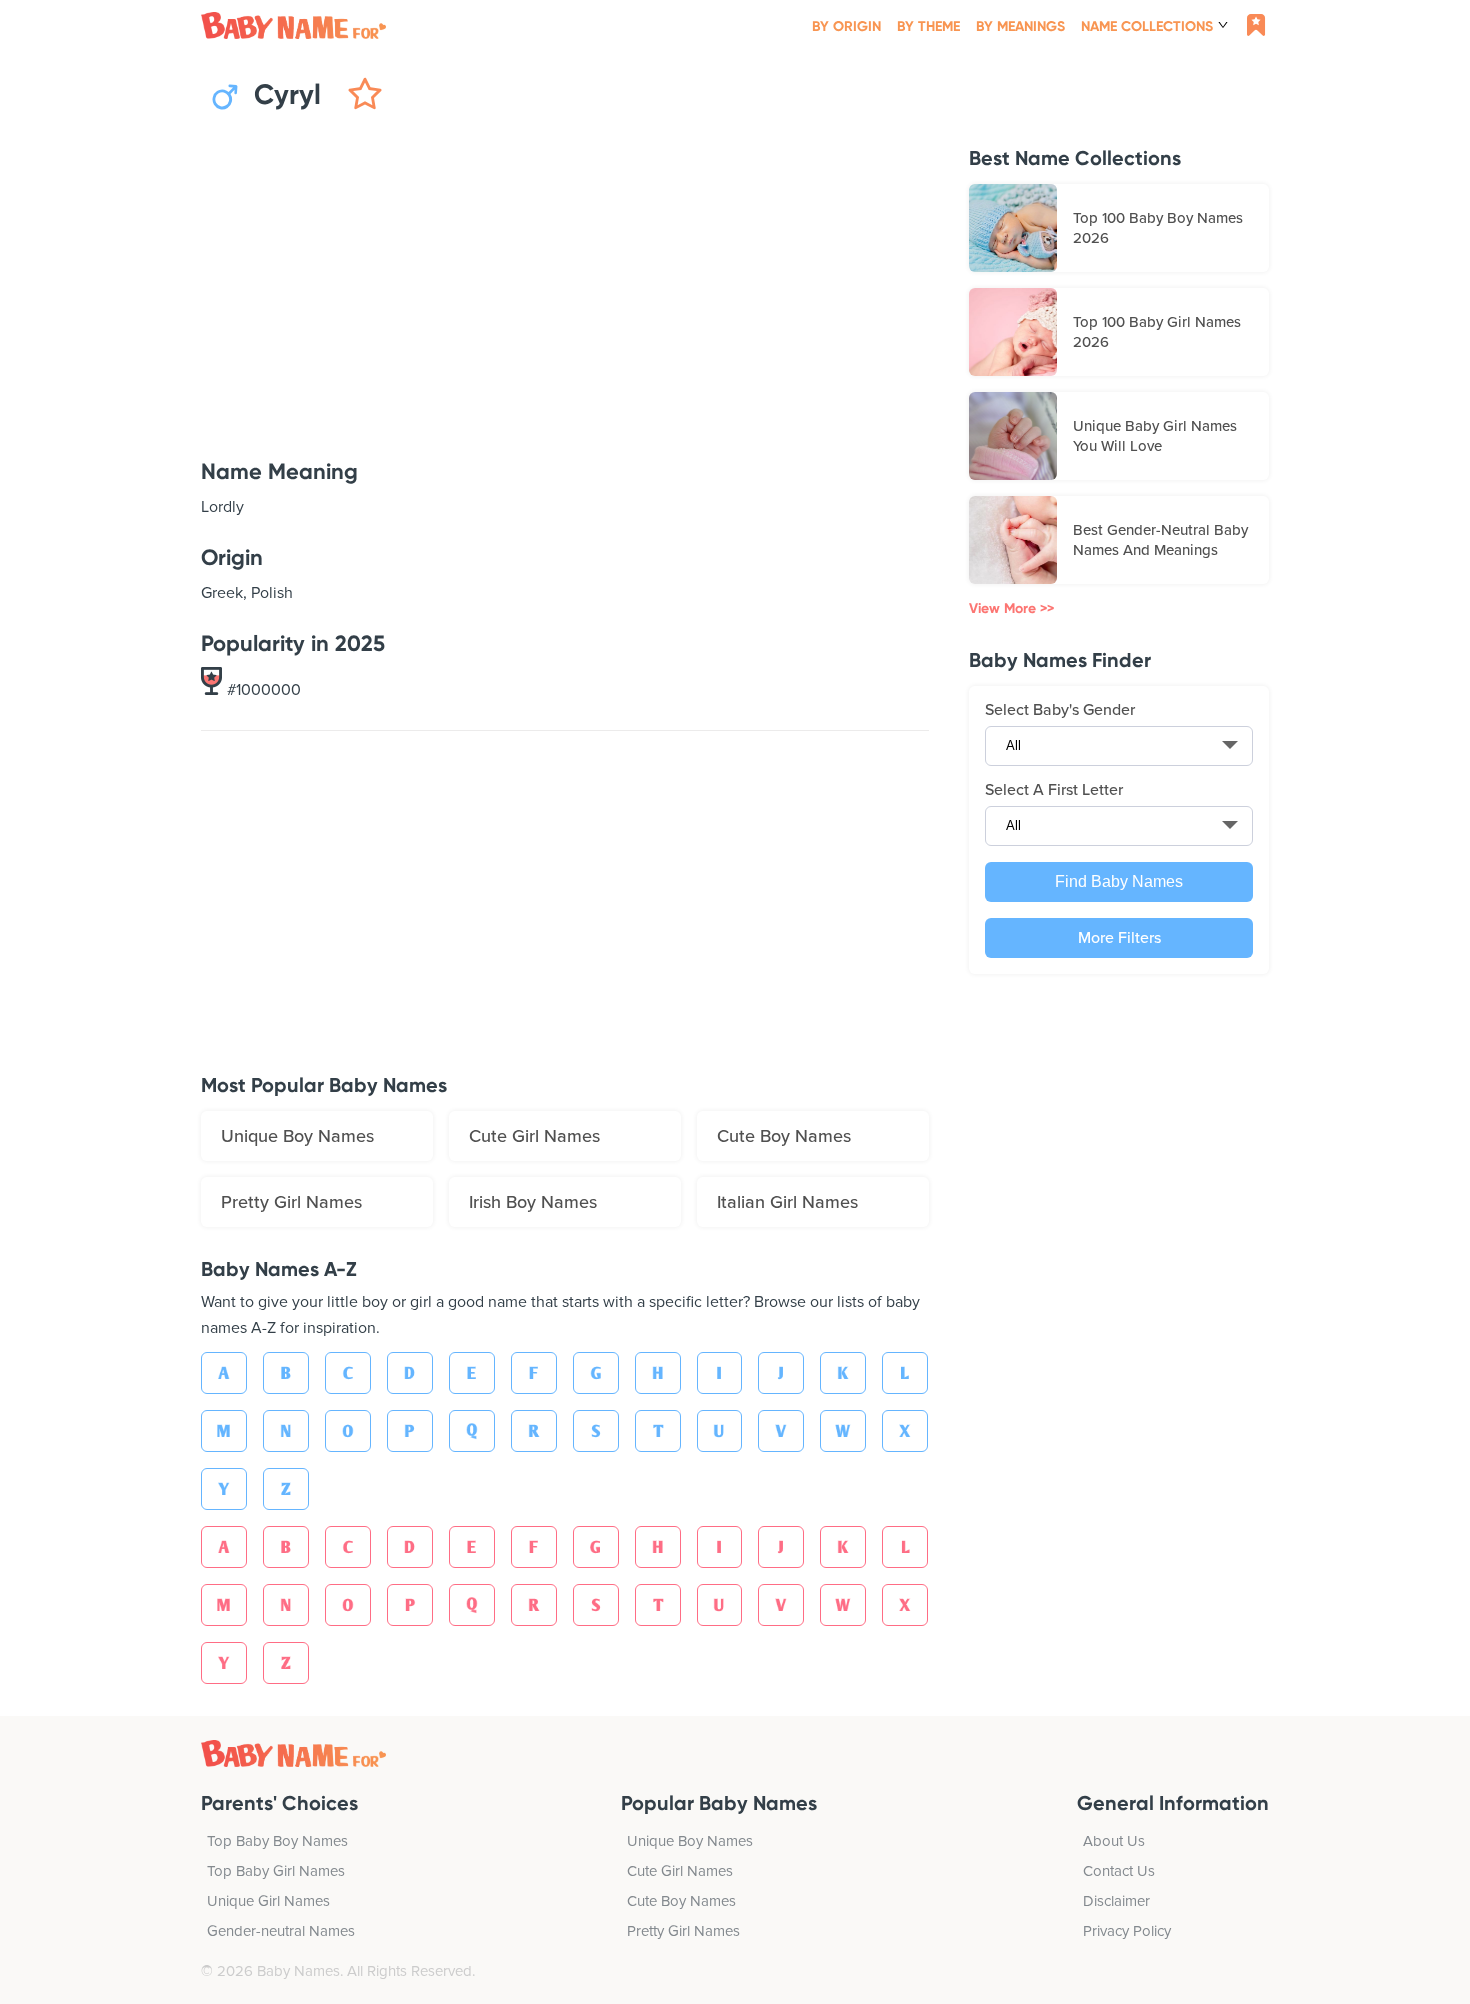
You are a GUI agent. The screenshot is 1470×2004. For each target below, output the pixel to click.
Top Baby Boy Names (277, 1841)
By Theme (928, 26)
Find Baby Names (1119, 881)
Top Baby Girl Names (276, 1871)
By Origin (846, 26)
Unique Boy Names (297, 1136)
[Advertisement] (565, 287)
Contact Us (1119, 1871)
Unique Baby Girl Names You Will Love (1155, 436)
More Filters (1119, 938)
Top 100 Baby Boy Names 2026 (1158, 228)
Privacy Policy (1127, 1931)
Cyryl (284, 95)
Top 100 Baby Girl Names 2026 (1157, 332)
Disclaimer (1116, 1901)
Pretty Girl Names (291, 1202)
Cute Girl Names (534, 1136)
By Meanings (1020, 26)
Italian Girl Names (787, 1202)
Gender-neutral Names (281, 1931)
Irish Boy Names (533, 1202)
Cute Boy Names (784, 1136)
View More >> (1011, 608)
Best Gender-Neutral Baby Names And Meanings (1160, 540)
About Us (1114, 1841)
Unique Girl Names (268, 1901)
